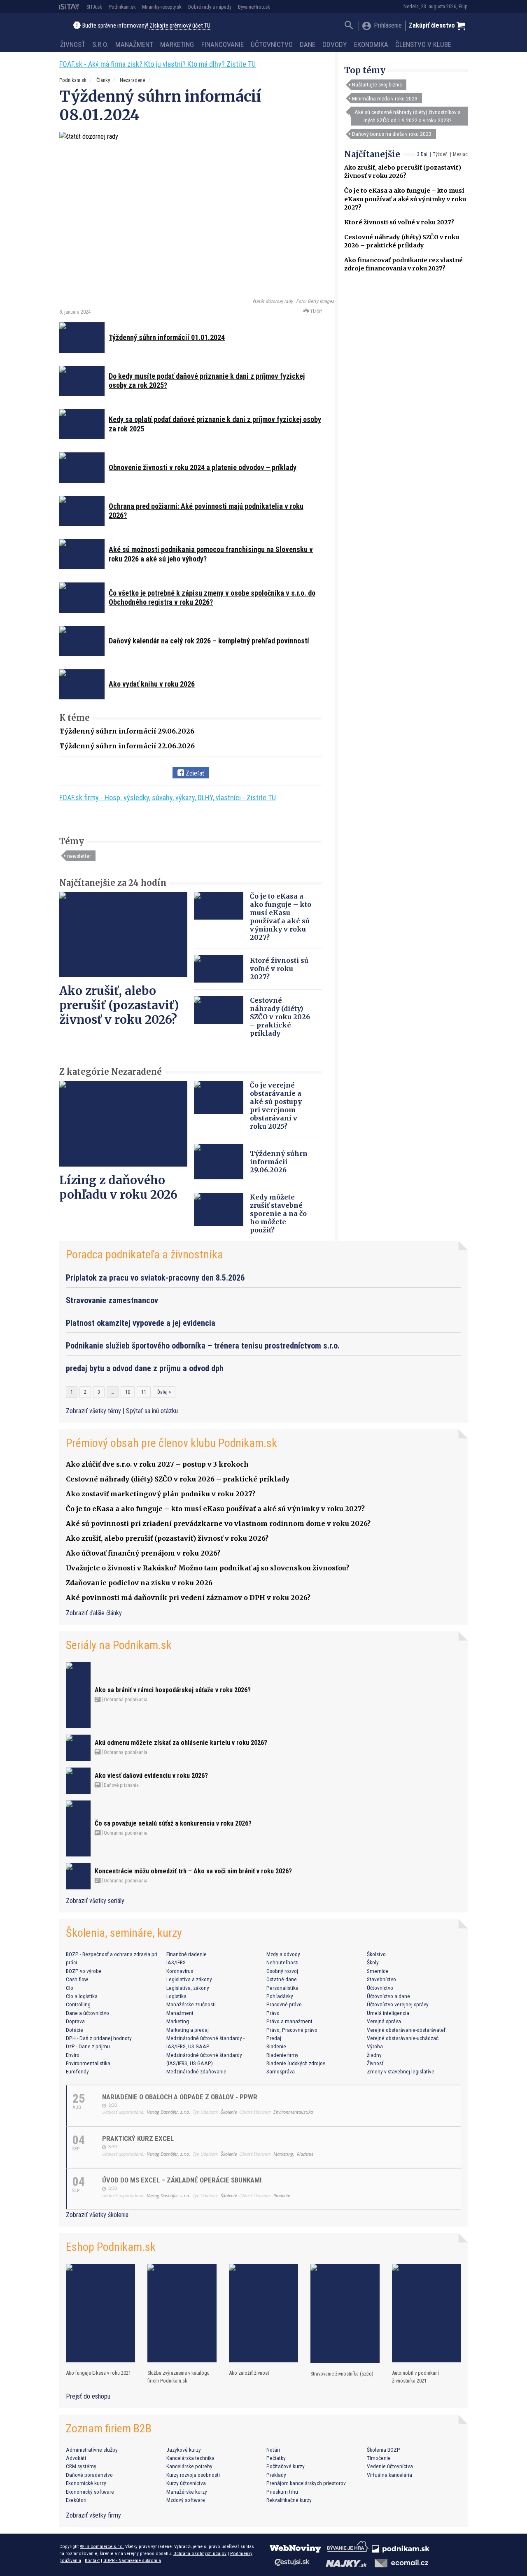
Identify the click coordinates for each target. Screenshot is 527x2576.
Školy (373, 1962)
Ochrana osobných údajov (200, 2553)
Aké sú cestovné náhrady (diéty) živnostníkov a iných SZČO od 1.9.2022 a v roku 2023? (408, 116)
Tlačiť (315, 311)
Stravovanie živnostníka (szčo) (342, 2374)
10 (128, 1392)
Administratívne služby (92, 2450)
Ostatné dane (282, 1979)
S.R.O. (100, 44)
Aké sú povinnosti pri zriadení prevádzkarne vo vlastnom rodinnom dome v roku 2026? (218, 1523)
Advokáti (76, 2458)
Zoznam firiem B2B (109, 2428)
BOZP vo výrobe (84, 1971)
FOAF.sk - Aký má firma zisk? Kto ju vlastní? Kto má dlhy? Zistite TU (157, 64)
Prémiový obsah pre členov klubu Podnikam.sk (171, 1443)
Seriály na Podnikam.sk (119, 1645)
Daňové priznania (121, 1785)
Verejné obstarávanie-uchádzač (403, 2038)
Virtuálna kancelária (389, 2475)
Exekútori (76, 2500)
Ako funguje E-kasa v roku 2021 (98, 2373)
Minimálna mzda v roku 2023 (385, 98)
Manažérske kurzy (187, 2492)
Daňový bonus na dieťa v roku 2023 (392, 134)
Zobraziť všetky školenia (97, 2215)
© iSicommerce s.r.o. (102, 2546)
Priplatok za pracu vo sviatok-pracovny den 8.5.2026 (155, 1278)
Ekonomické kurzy (86, 2483)
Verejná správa (384, 2021)
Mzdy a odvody (283, 1954)
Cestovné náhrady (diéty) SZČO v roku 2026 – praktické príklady (280, 1017)
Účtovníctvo (272, 44)
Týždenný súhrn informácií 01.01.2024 (167, 337)
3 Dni (422, 154)
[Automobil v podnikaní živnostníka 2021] (427, 2313)
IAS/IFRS (176, 1962)
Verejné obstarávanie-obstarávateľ (406, 2030)
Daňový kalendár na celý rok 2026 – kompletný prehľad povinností (209, 641)
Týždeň (440, 154)
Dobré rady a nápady (210, 7)
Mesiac (460, 154)
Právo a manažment (289, 2021)
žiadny (374, 2055)
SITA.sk (94, 7)
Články (103, 80)
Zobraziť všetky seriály (95, 1901)
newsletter (79, 856)
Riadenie (276, 2046)
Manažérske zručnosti (191, 2004)
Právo (273, 2013)
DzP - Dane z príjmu (88, 2046)
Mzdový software (186, 2500)
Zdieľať (194, 773)
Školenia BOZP (384, 2450)
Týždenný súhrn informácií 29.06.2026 (127, 731)
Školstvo (376, 1954)
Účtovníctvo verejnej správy (398, 2004)
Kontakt (92, 2560)
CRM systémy (81, 2466)
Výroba (375, 2046)
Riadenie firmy (282, 2055)
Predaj (274, 2038)
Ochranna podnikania (125, 1700)
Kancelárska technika (190, 2458)
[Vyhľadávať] (349, 26)
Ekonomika (371, 44)
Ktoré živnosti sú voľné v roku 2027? (399, 222)
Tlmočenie (379, 2458)
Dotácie (75, 2030)
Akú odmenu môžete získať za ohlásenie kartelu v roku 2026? (181, 1743)
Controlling (78, 2004)
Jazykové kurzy (184, 2450)
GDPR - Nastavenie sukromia (132, 2560)
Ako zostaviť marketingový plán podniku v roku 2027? (161, 1494)
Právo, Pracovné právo (292, 2030)
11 (144, 1392)
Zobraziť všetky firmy (93, 2515)
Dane (308, 44)
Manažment (134, 44)
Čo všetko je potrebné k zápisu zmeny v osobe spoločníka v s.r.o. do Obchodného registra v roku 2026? (212, 598)
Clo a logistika (82, 1996)
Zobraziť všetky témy (94, 1411)
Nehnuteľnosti (282, 1962)
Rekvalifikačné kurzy (289, 2500)
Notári (273, 2450)
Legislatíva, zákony (188, 1988)
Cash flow (77, 1979)
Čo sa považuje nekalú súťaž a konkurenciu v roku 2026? (173, 1823)
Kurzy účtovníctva (186, 2483)
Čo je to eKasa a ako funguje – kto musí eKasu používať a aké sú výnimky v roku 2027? (405, 199)
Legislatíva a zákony (189, 1979)
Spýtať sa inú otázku (152, 1411)
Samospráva (281, 2071)
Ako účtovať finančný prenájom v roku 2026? (143, 1553)
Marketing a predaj (188, 2030)
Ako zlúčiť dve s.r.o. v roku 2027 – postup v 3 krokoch (157, 1464)
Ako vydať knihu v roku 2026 (152, 684)
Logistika (176, 1996)
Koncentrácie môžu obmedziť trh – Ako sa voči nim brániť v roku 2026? (193, 1871)
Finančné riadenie (187, 1954)
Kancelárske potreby (189, 2466)
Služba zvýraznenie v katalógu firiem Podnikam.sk (178, 2377)
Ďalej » (164, 1392)
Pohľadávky (280, 1996)
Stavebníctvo (381, 1979)
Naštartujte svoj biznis (377, 84)
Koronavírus (180, 1971)
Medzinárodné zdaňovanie (196, 2071)
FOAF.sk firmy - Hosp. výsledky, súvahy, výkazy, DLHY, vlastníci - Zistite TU (168, 798)
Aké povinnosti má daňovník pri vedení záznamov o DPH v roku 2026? (188, 1598)
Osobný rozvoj (282, 1971)
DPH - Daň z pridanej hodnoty (99, 2038)
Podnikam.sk (122, 7)
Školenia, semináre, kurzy (124, 1933)
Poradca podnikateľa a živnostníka (145, 1254)
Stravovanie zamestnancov (112, 1300)
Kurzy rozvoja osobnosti (193, 2475)
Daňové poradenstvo (89, 2475)
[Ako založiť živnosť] (263, 2313)
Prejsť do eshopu (88, 2396)
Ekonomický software (90, 2492)
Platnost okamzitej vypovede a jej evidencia (141, 1323)
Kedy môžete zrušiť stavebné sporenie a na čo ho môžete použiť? (278, 1213)
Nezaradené (132, 80)
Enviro (73, 2055)
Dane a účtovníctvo (87, 2013)
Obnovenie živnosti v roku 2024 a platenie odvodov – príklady (203, 467)
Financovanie (223, 44)
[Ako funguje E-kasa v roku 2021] (100, 2313)
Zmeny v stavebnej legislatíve (401, 2071)
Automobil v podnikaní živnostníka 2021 (415, 2377)
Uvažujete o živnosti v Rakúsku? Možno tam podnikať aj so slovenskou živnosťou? (208, 1568)
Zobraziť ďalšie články (94, 1613)
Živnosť (73, 44)
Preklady (276, 2475)
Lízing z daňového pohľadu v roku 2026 (118, 1187)
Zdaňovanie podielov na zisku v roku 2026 (139, 1583)
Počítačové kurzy (286, 2466)
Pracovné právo (284, 2004)
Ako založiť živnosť (249, 2373)
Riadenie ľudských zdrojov (296, 2063)
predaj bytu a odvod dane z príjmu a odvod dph (145, 1368)
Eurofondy (77, 2071)
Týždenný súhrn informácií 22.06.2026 (127, 746)
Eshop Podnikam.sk (111, 2247)
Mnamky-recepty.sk (162, 7)
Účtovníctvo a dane (388, 1996)
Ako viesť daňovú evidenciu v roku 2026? (151, 1776)
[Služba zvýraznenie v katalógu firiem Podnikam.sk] (182, 2313)
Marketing (177, 44)
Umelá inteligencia (388, 2013)
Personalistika (282, 1988)
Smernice (378, 1971)
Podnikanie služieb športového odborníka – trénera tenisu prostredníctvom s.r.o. (203, 1346)
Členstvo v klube (423, 44)
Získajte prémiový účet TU (180, 26)
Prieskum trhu (282, 2492)
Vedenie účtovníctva (390, 2466)
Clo (70, 1988)
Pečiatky (276, 2458)
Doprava (75, 2021)
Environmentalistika (88, 2063)
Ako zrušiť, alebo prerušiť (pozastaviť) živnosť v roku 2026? (119, 1005)
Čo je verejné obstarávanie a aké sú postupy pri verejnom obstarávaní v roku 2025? (276, 1106)
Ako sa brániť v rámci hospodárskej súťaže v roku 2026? (173, 1690)
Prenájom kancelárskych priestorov (306, 2483)
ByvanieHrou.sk (254, 7)
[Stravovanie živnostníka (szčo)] (345, 2314)
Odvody (335, 44)
